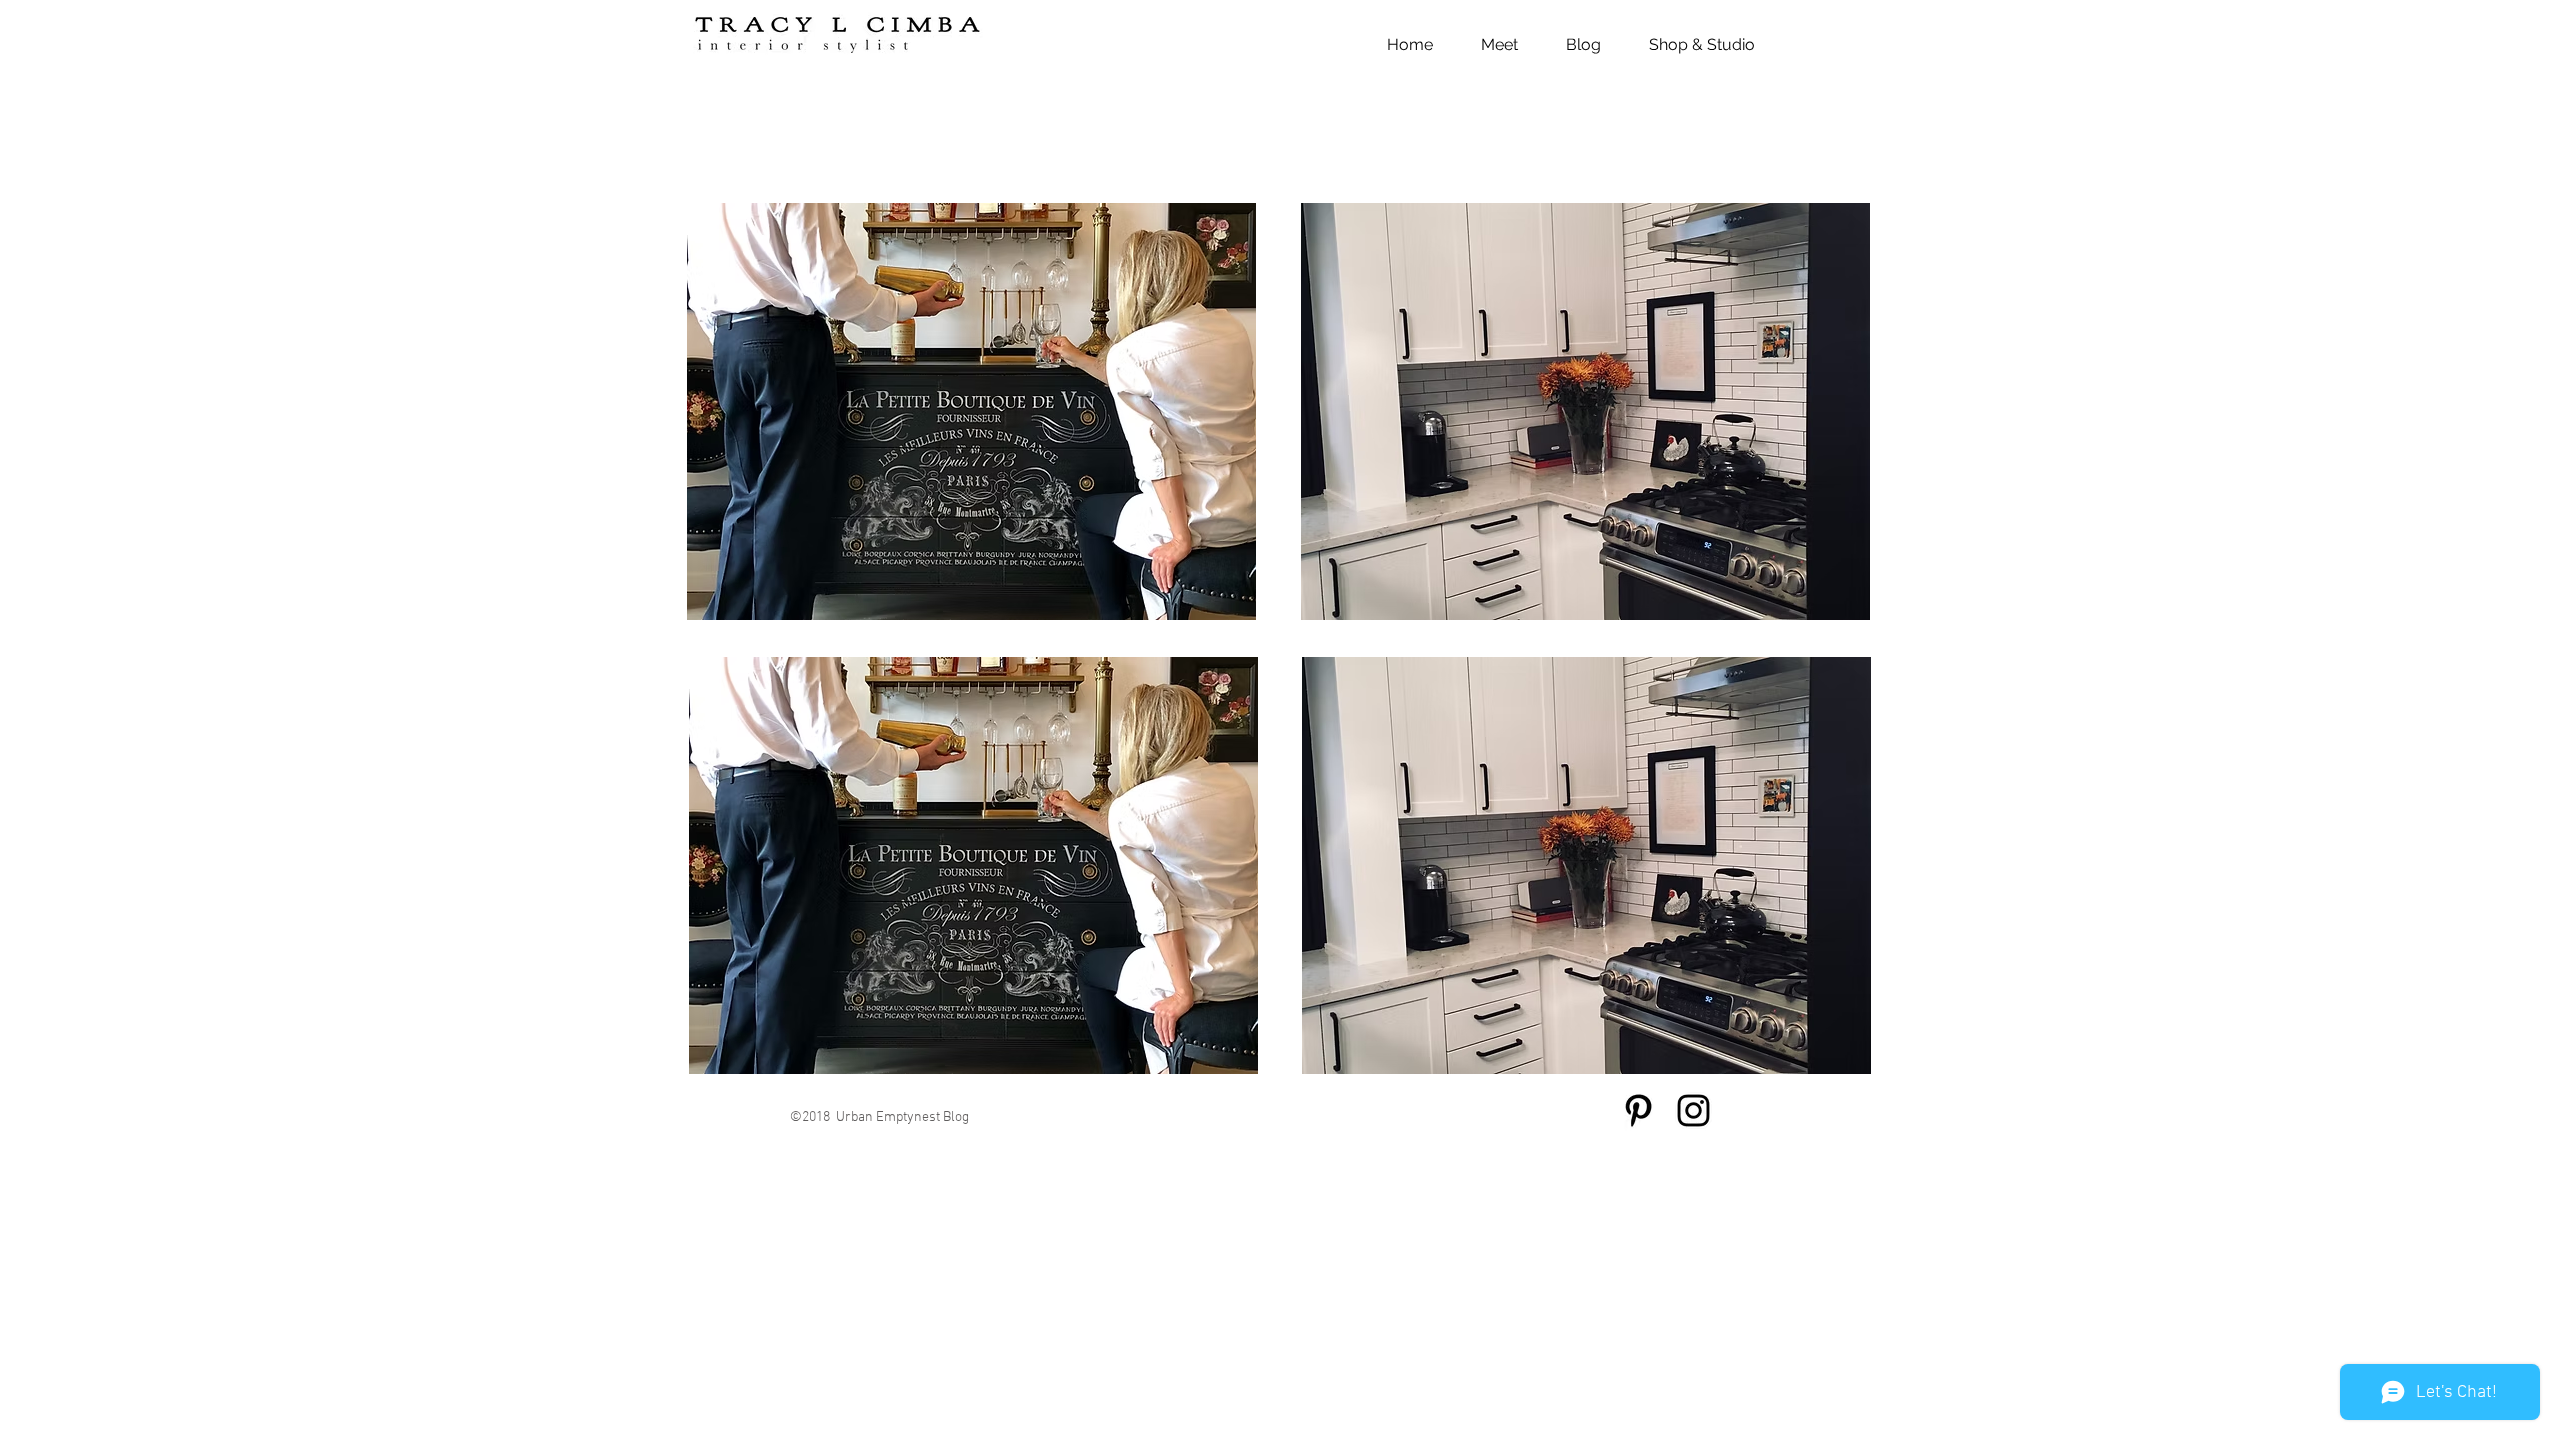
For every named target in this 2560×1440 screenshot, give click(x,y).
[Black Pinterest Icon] (1638, 1110)
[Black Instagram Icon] (1693, 1110)
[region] (971, 411)
